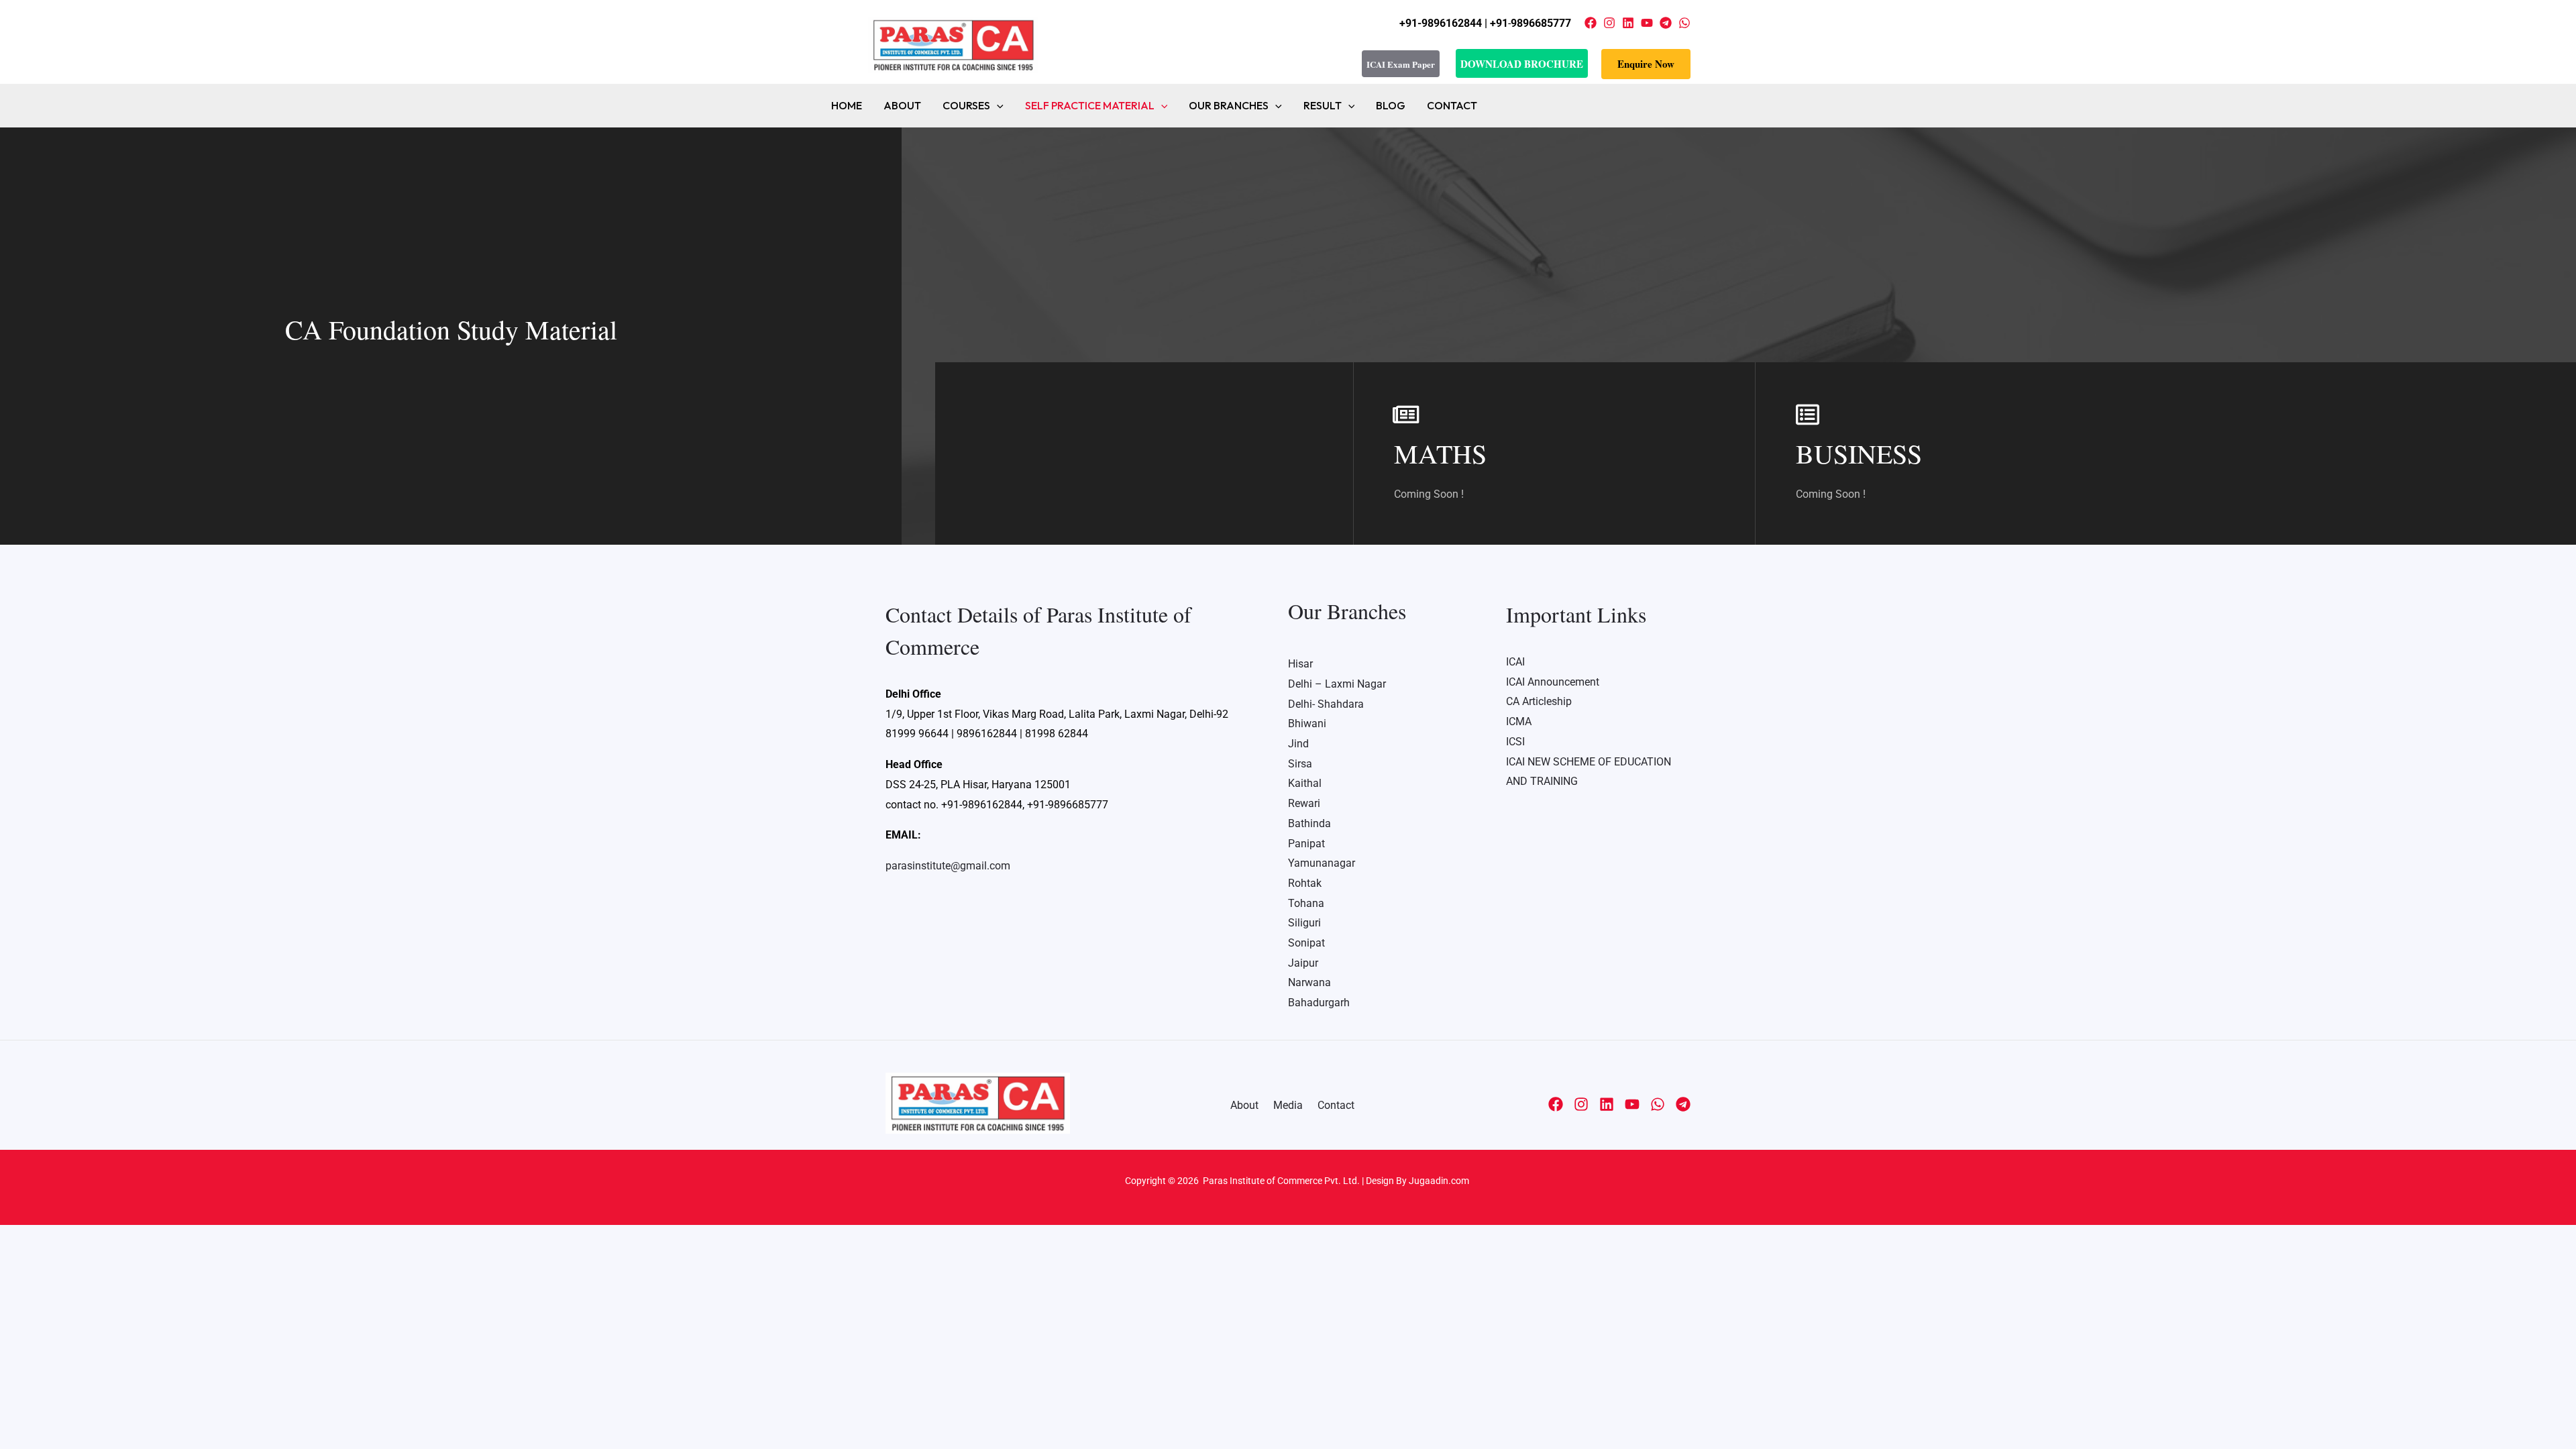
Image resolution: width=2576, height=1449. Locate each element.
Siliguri (1304, 923)
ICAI (1515, 662)
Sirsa (1300, 764)
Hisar (1300, 664)
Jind (1298, 744)
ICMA (1519, 721)
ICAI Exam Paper (1401, 64)
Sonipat (1306, 943)
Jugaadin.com (1438, 1181)
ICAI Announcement (1553, 682)
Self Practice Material (1090, 105)
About (902, 105)
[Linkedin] (1628, 23)
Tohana (1306, 903)
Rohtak (1305, 883)
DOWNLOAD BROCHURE (1522, 64)
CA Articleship (1539, 701)
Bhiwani (1307, 723)
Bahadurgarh (1319, 1003)
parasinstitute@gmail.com (948, 866)
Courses (966, 105)
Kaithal (1305, 783)
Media (1288, 1105)
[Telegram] (1666, 23)
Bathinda (1309, 823)
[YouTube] (1647, 23)
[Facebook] (1591, 23)
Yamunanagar (1322, 863)
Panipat (1306, 844)
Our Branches (1229, 105)
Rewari (1304, 803)
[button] (1646, 64)
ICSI (1515, 742)
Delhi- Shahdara (1326, 704)
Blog (1391, 105)
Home (847, 105)
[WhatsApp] (1684, 23)
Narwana (1309, 982)
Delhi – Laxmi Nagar (1337, 684)
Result (1323, 105)
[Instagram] (1609, 23)
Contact (1452, 105)
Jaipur (1303, 963)
